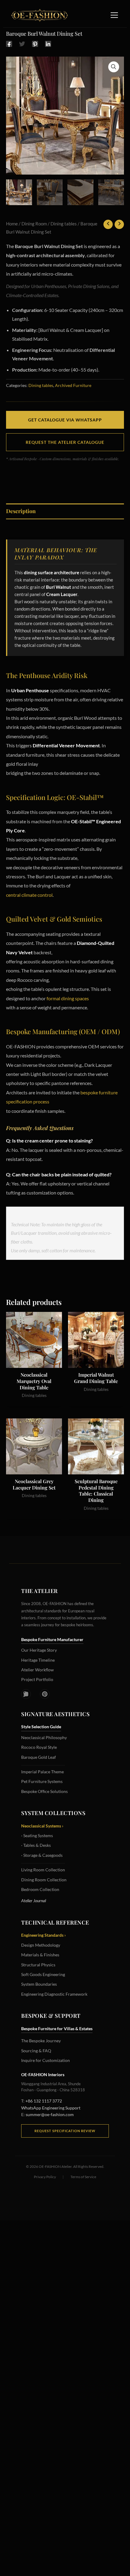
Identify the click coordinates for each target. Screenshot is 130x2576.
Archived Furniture (73, 385)
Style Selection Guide (41, 1727)
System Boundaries (39, 1984)
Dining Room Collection (44, 1880)
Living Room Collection (43, 1870)
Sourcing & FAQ (36, 2051)
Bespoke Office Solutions (44, 1791)
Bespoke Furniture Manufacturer (52, 1639)
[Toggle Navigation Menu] (114, 15)
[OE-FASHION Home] (38, 15)
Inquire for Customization (45, 2060)
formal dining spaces (68, 998)
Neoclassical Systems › (42, 1826)
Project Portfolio (37, 1679)
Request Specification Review (65, 2131)
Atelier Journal (34, 1901)
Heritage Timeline (38, 1660)
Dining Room (34, 224)
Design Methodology (41, 1945)
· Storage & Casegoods (42, 1855)
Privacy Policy (45, 2177)
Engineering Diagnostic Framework (54, 1994)
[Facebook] (9, 44)
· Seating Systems (37, 1835)
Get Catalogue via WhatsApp (65, 420)
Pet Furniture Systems (42, 1781)
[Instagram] (26, 1694)
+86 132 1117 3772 (44, 2101)
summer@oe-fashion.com (50, 2114)
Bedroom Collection (40, 1889)
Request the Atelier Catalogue (65, 442)
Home (12, 224)
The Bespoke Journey (41, 2041)
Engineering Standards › (44, 1935)
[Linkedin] (48, 44)
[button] (114, 67)
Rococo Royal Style (39, 1747)
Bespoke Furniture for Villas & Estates (57, 2029)
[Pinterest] (35, 44)
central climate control (29, 895)
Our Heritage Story (39, 1650)
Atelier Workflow (37, 1670)
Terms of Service (83, 2177)
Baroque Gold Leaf (39, 1757)
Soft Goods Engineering (43, 1974)
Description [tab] (21, 511)
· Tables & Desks (36, 1845)
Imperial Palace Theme (42, 1772)
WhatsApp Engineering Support (51, 2108)
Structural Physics (38, 1965)
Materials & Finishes (40, 1955)
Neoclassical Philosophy (44, 1737)
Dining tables (64, 224)
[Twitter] (22, 44)
